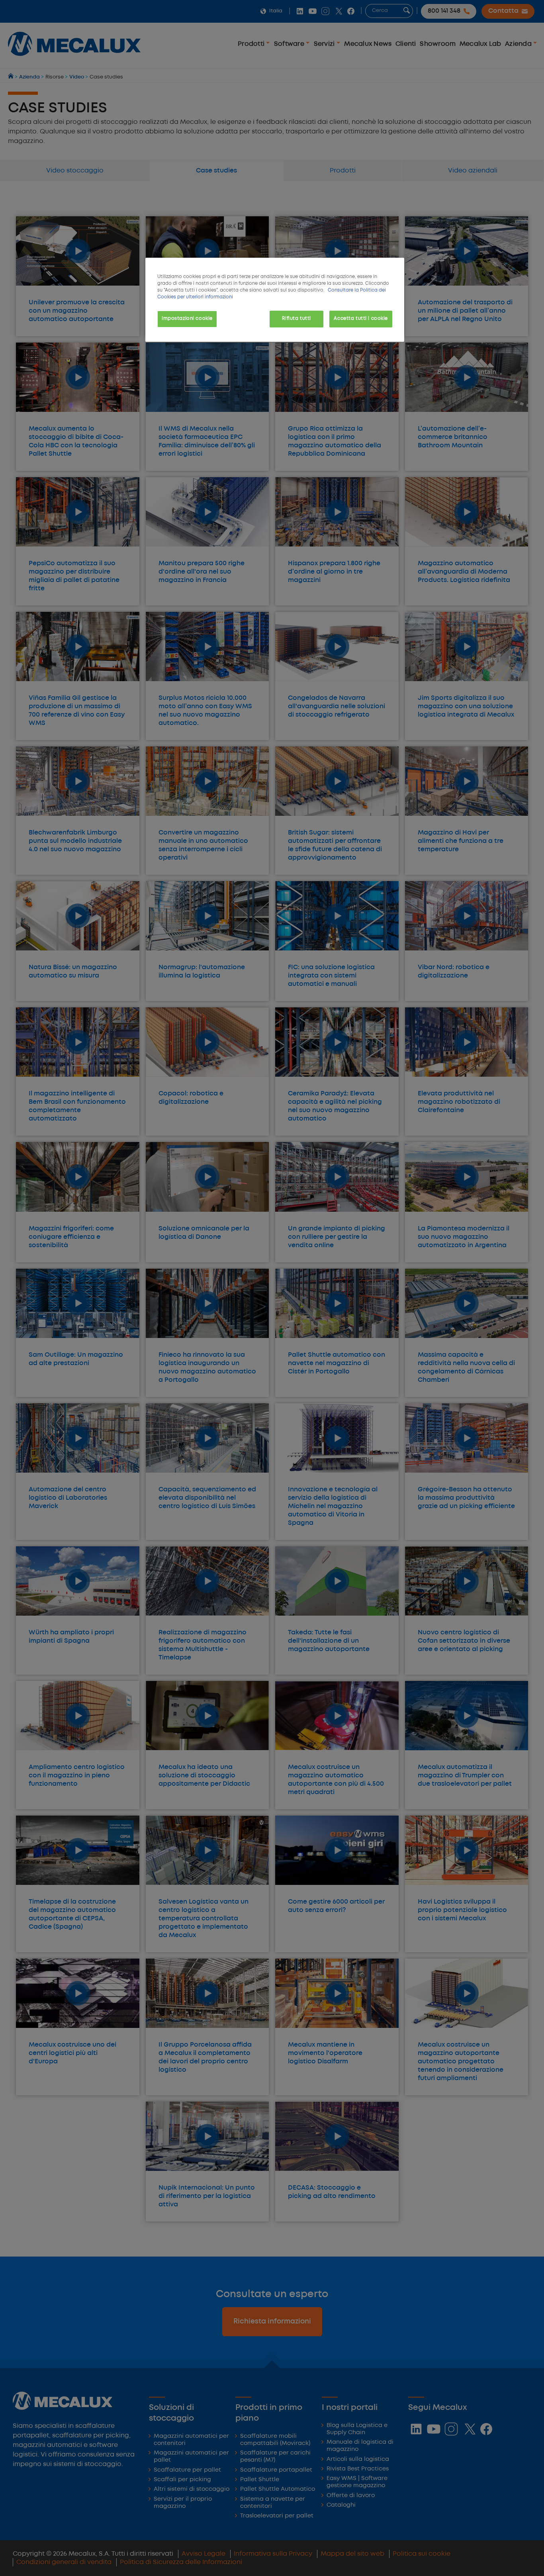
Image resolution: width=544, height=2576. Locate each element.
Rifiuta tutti (296, 319)
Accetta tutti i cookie (361, 319)
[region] (275, 300)
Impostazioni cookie (187, 319)
